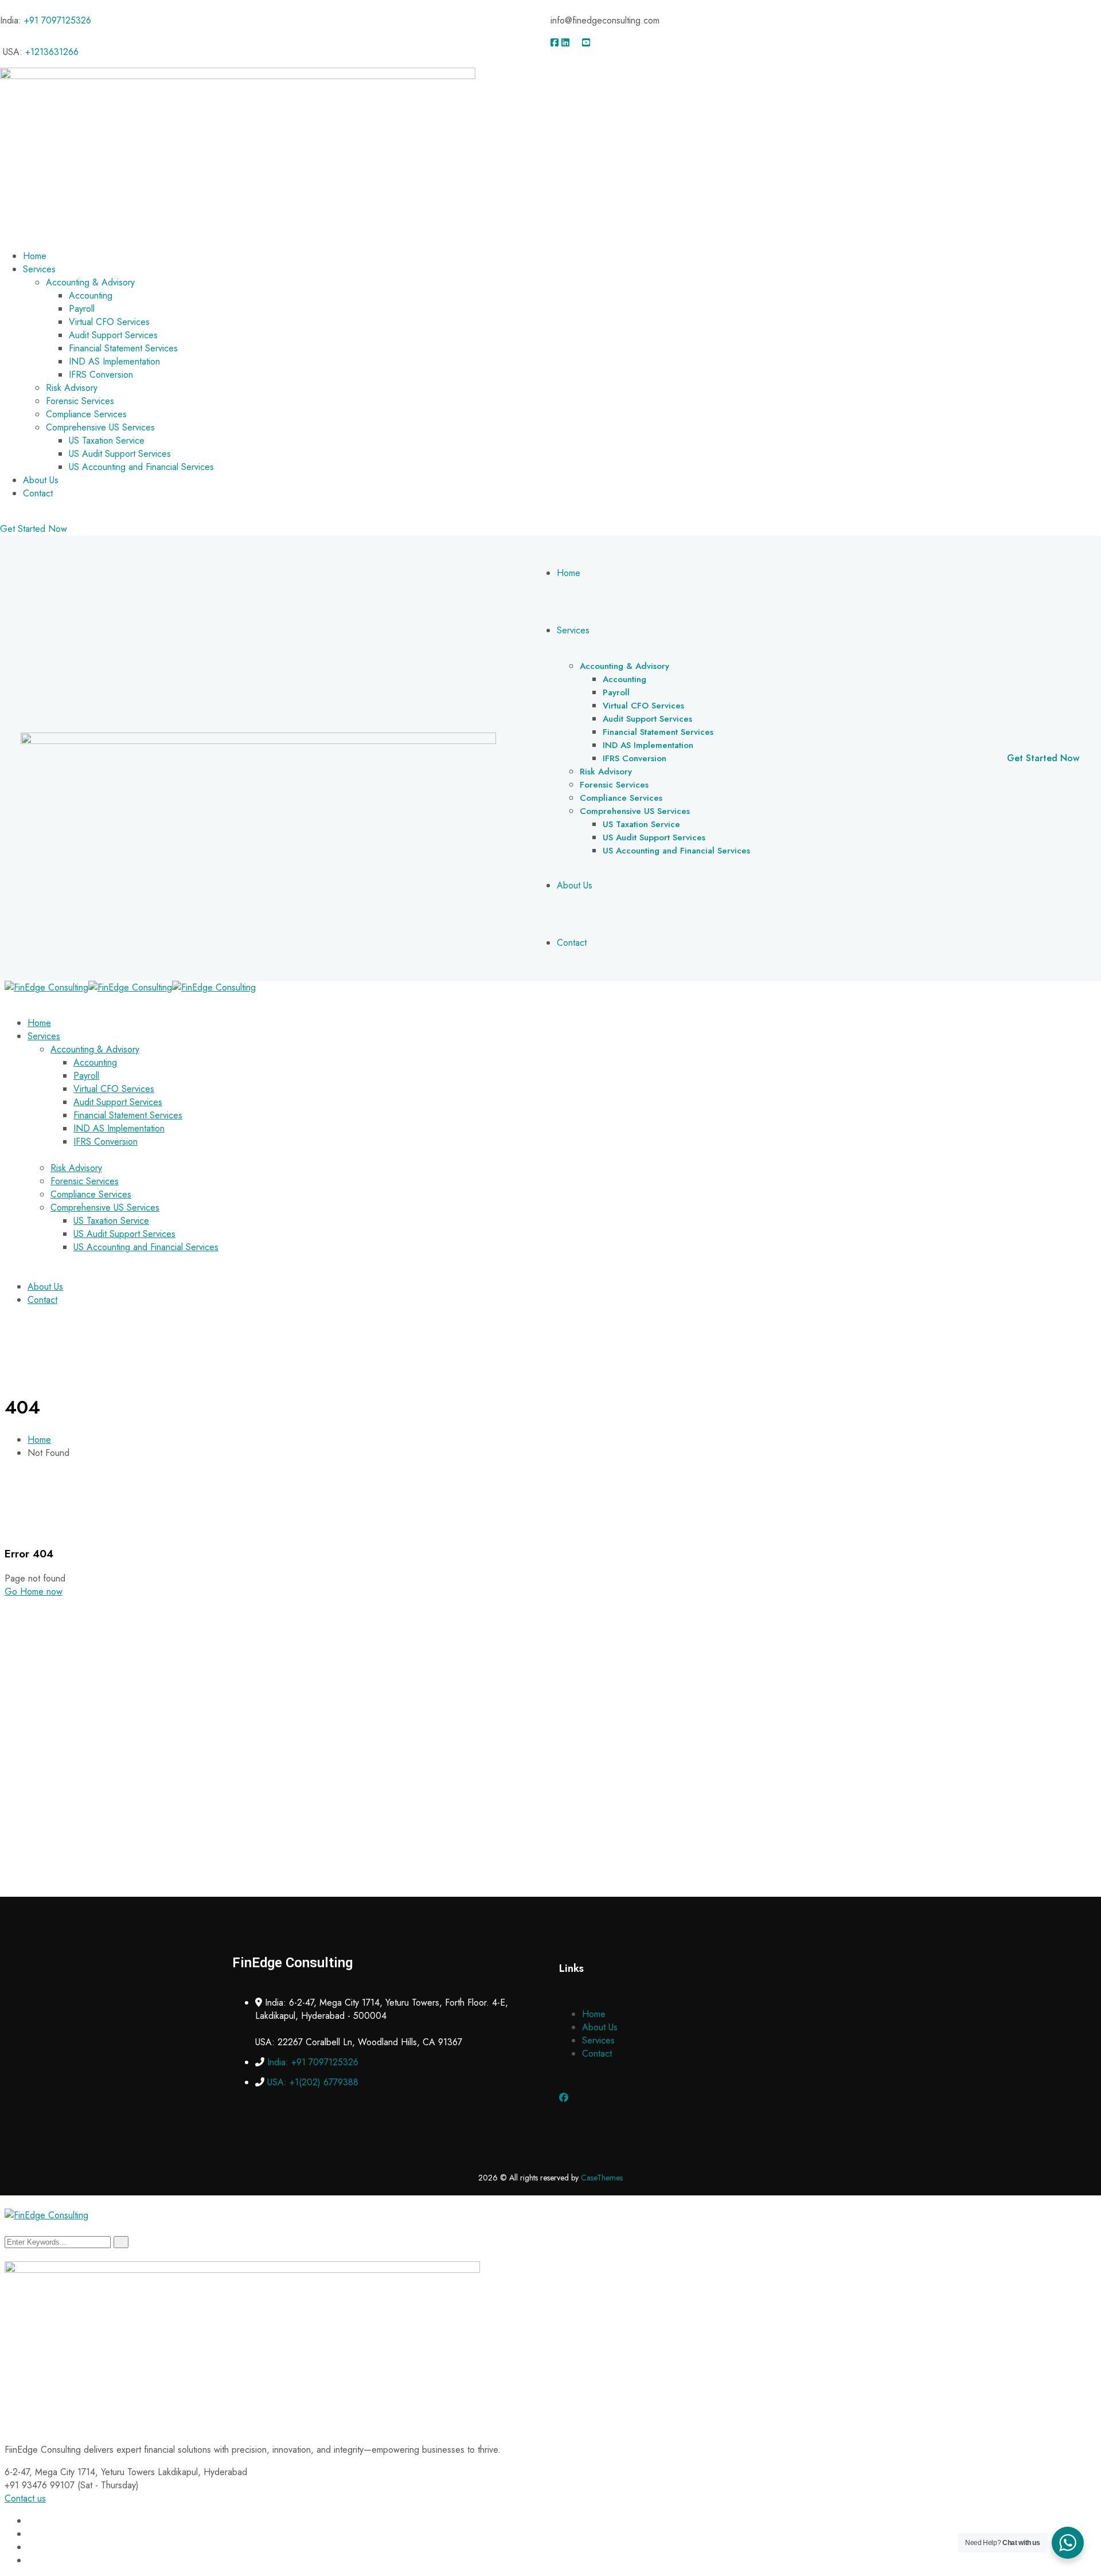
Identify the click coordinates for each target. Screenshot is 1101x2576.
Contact (597, 2054)
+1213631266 (52, 52)
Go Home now (34, 1592)
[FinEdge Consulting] (46, 987)
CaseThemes (602, 2178)
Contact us (25, 2498)
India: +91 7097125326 (313, 2062)
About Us (600, 2027)
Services (598, 2040)
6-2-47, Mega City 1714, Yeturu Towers (80, 2472)
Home (39, 1440)
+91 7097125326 (58, 20)
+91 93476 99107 (40, 2485)
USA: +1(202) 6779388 (313, 2082)
